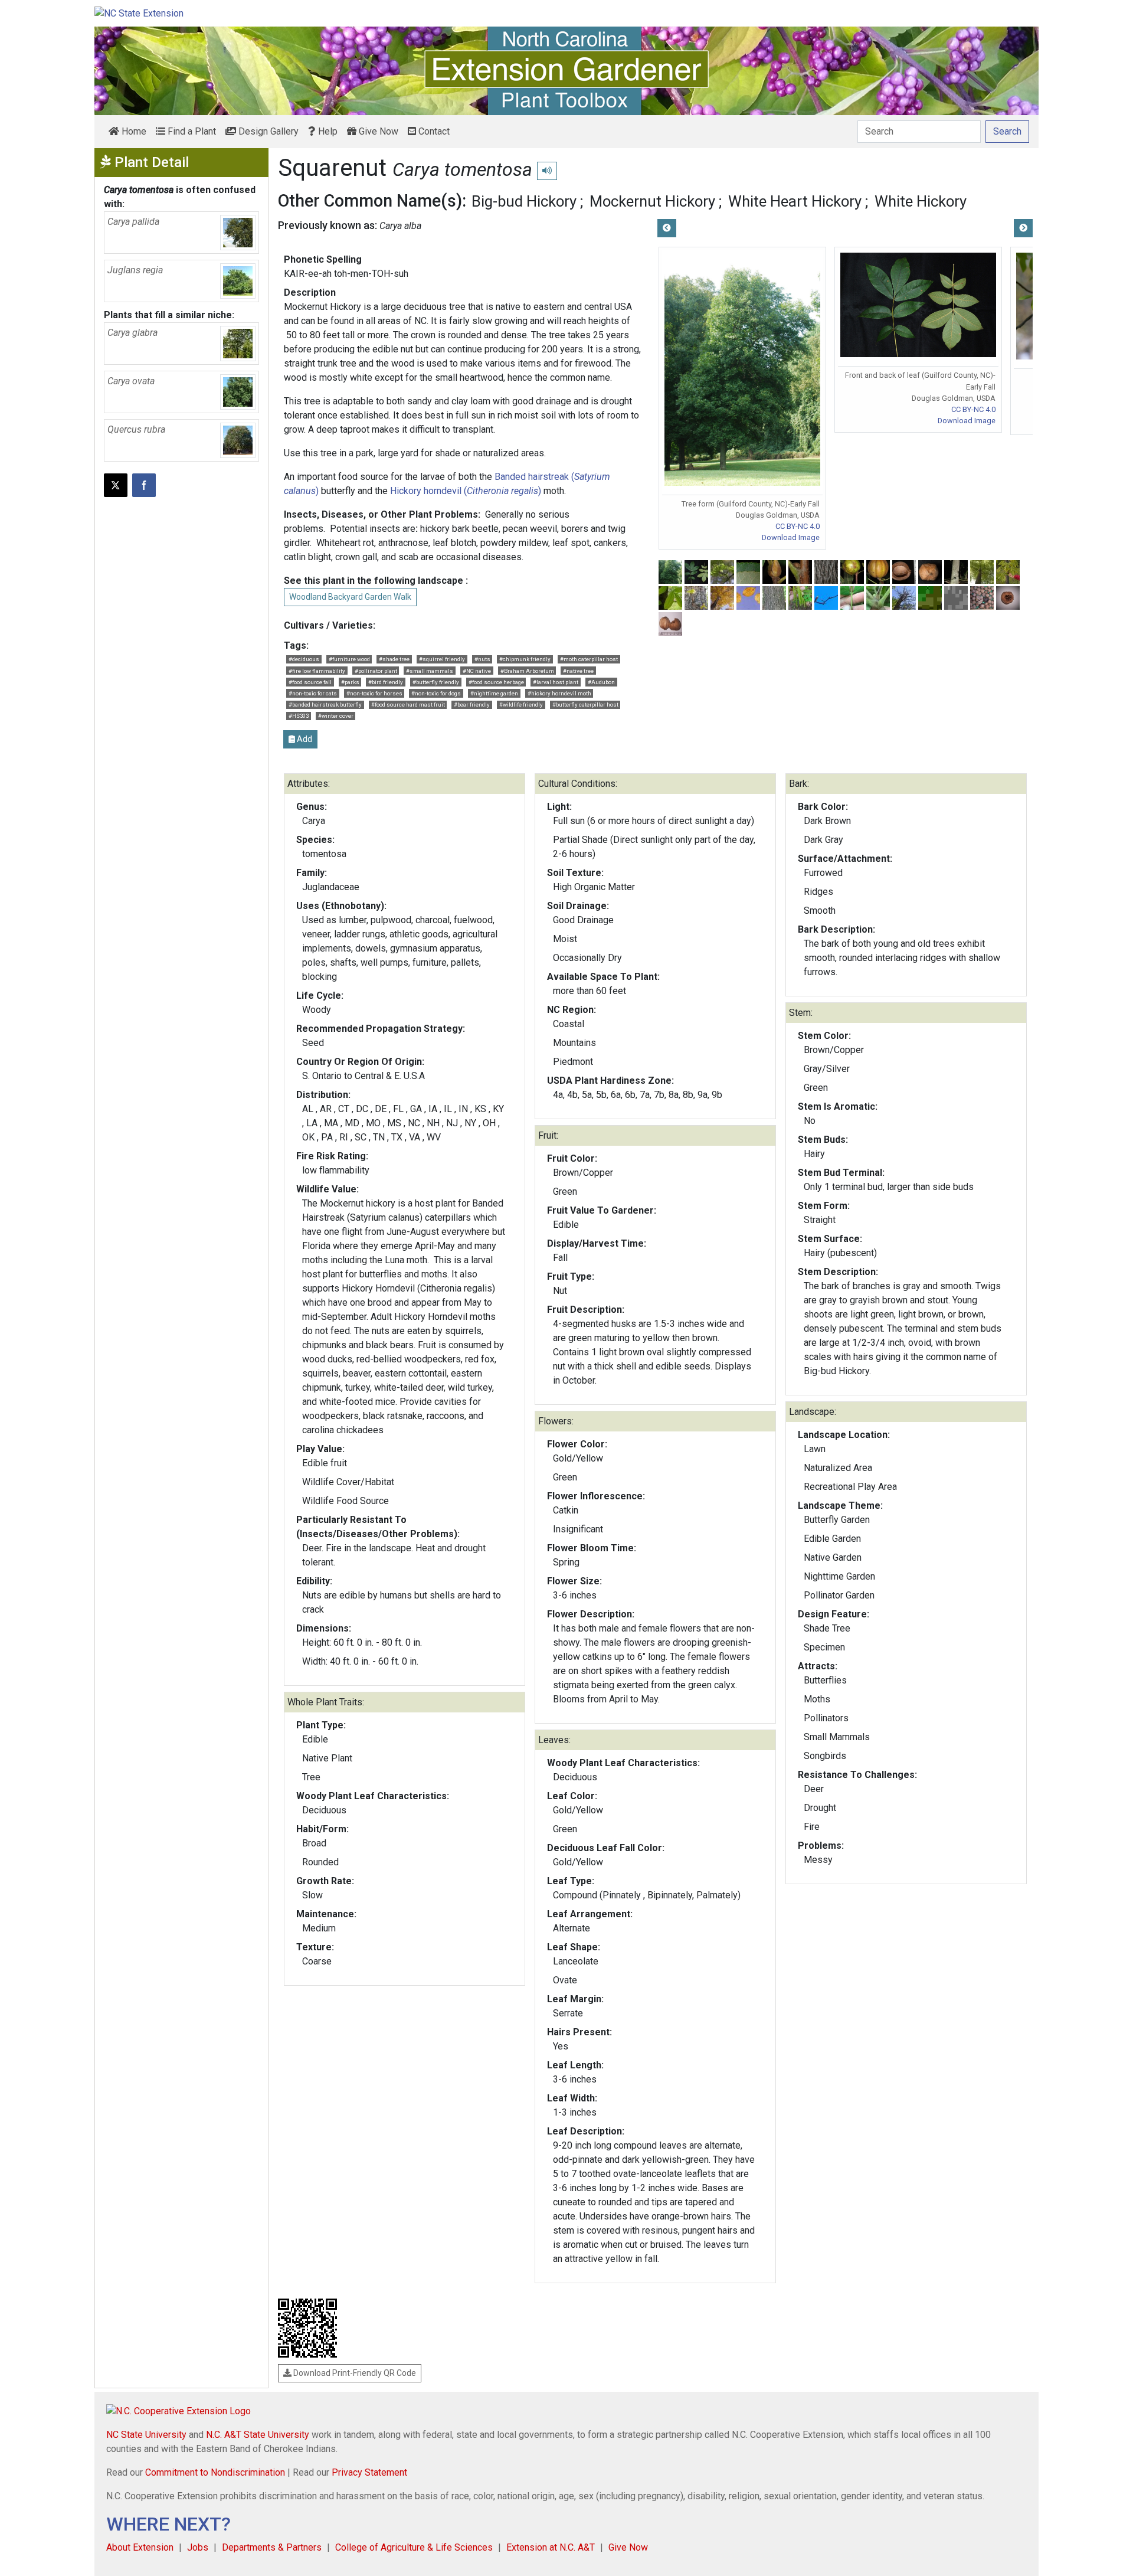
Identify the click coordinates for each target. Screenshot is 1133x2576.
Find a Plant (191, 131)
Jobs (198, 2547)
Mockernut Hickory (652, 201)
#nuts (482, 659)
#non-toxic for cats (313, 693)
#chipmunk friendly (525, 659)
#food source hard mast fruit (408, 705)
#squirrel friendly (442, 659)
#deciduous (304, 659)
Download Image (791, 537)
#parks (350, 682)
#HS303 (299, 716)
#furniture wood (349, 659)
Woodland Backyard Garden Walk (350, 597)
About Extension (140, 2547)
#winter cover (336, 716)
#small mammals (430, 671)
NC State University (146, 2435)
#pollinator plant (376, 671)
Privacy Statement (369, 2472)
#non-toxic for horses (374, 693)
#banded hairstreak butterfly (325, 705)
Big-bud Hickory (524, 201)
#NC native (477, 671)
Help (327, 131)
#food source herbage (496, 682)
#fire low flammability (317, 671)
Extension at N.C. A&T (551, 2547)
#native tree (578, 671)
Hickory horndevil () (466, 491)
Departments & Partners (272, 2547)
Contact (433, 131)
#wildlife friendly (521, 705)
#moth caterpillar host (589, 659)
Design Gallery (267, 131)
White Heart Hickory (795, 201)
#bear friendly (472, 705)
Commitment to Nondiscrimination (215, 2472)
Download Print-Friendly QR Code (354, 2373)
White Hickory (921, 201)
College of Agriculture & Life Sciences (414, 2547)
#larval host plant (556, 682)
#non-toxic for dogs (436, 693)
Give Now (377, 131)
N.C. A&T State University (258, 2435)
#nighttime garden (494, 693)
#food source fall (310, 682)
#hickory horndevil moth (559, 693)
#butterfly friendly (436, 682)
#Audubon (601, 682)
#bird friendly (386, 682)
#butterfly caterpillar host (585, 705)
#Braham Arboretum (527, 671)
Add (304, 739)
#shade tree (394, 659)
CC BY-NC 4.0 (798, 526)
